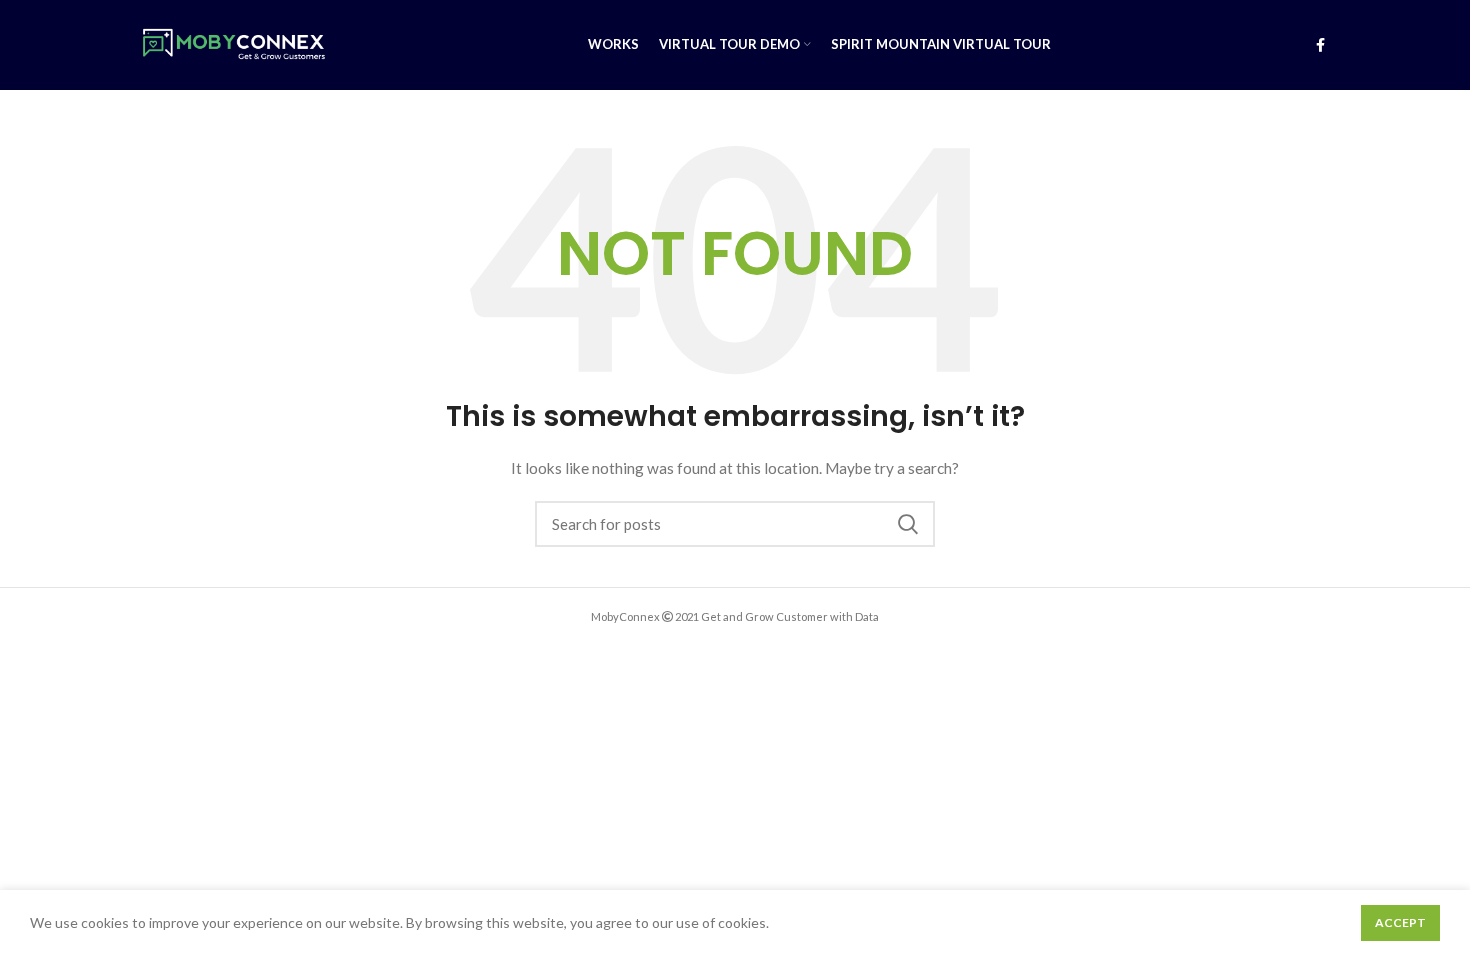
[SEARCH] (908, 524)
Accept (1400, 922)
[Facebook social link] (1320, 45)
